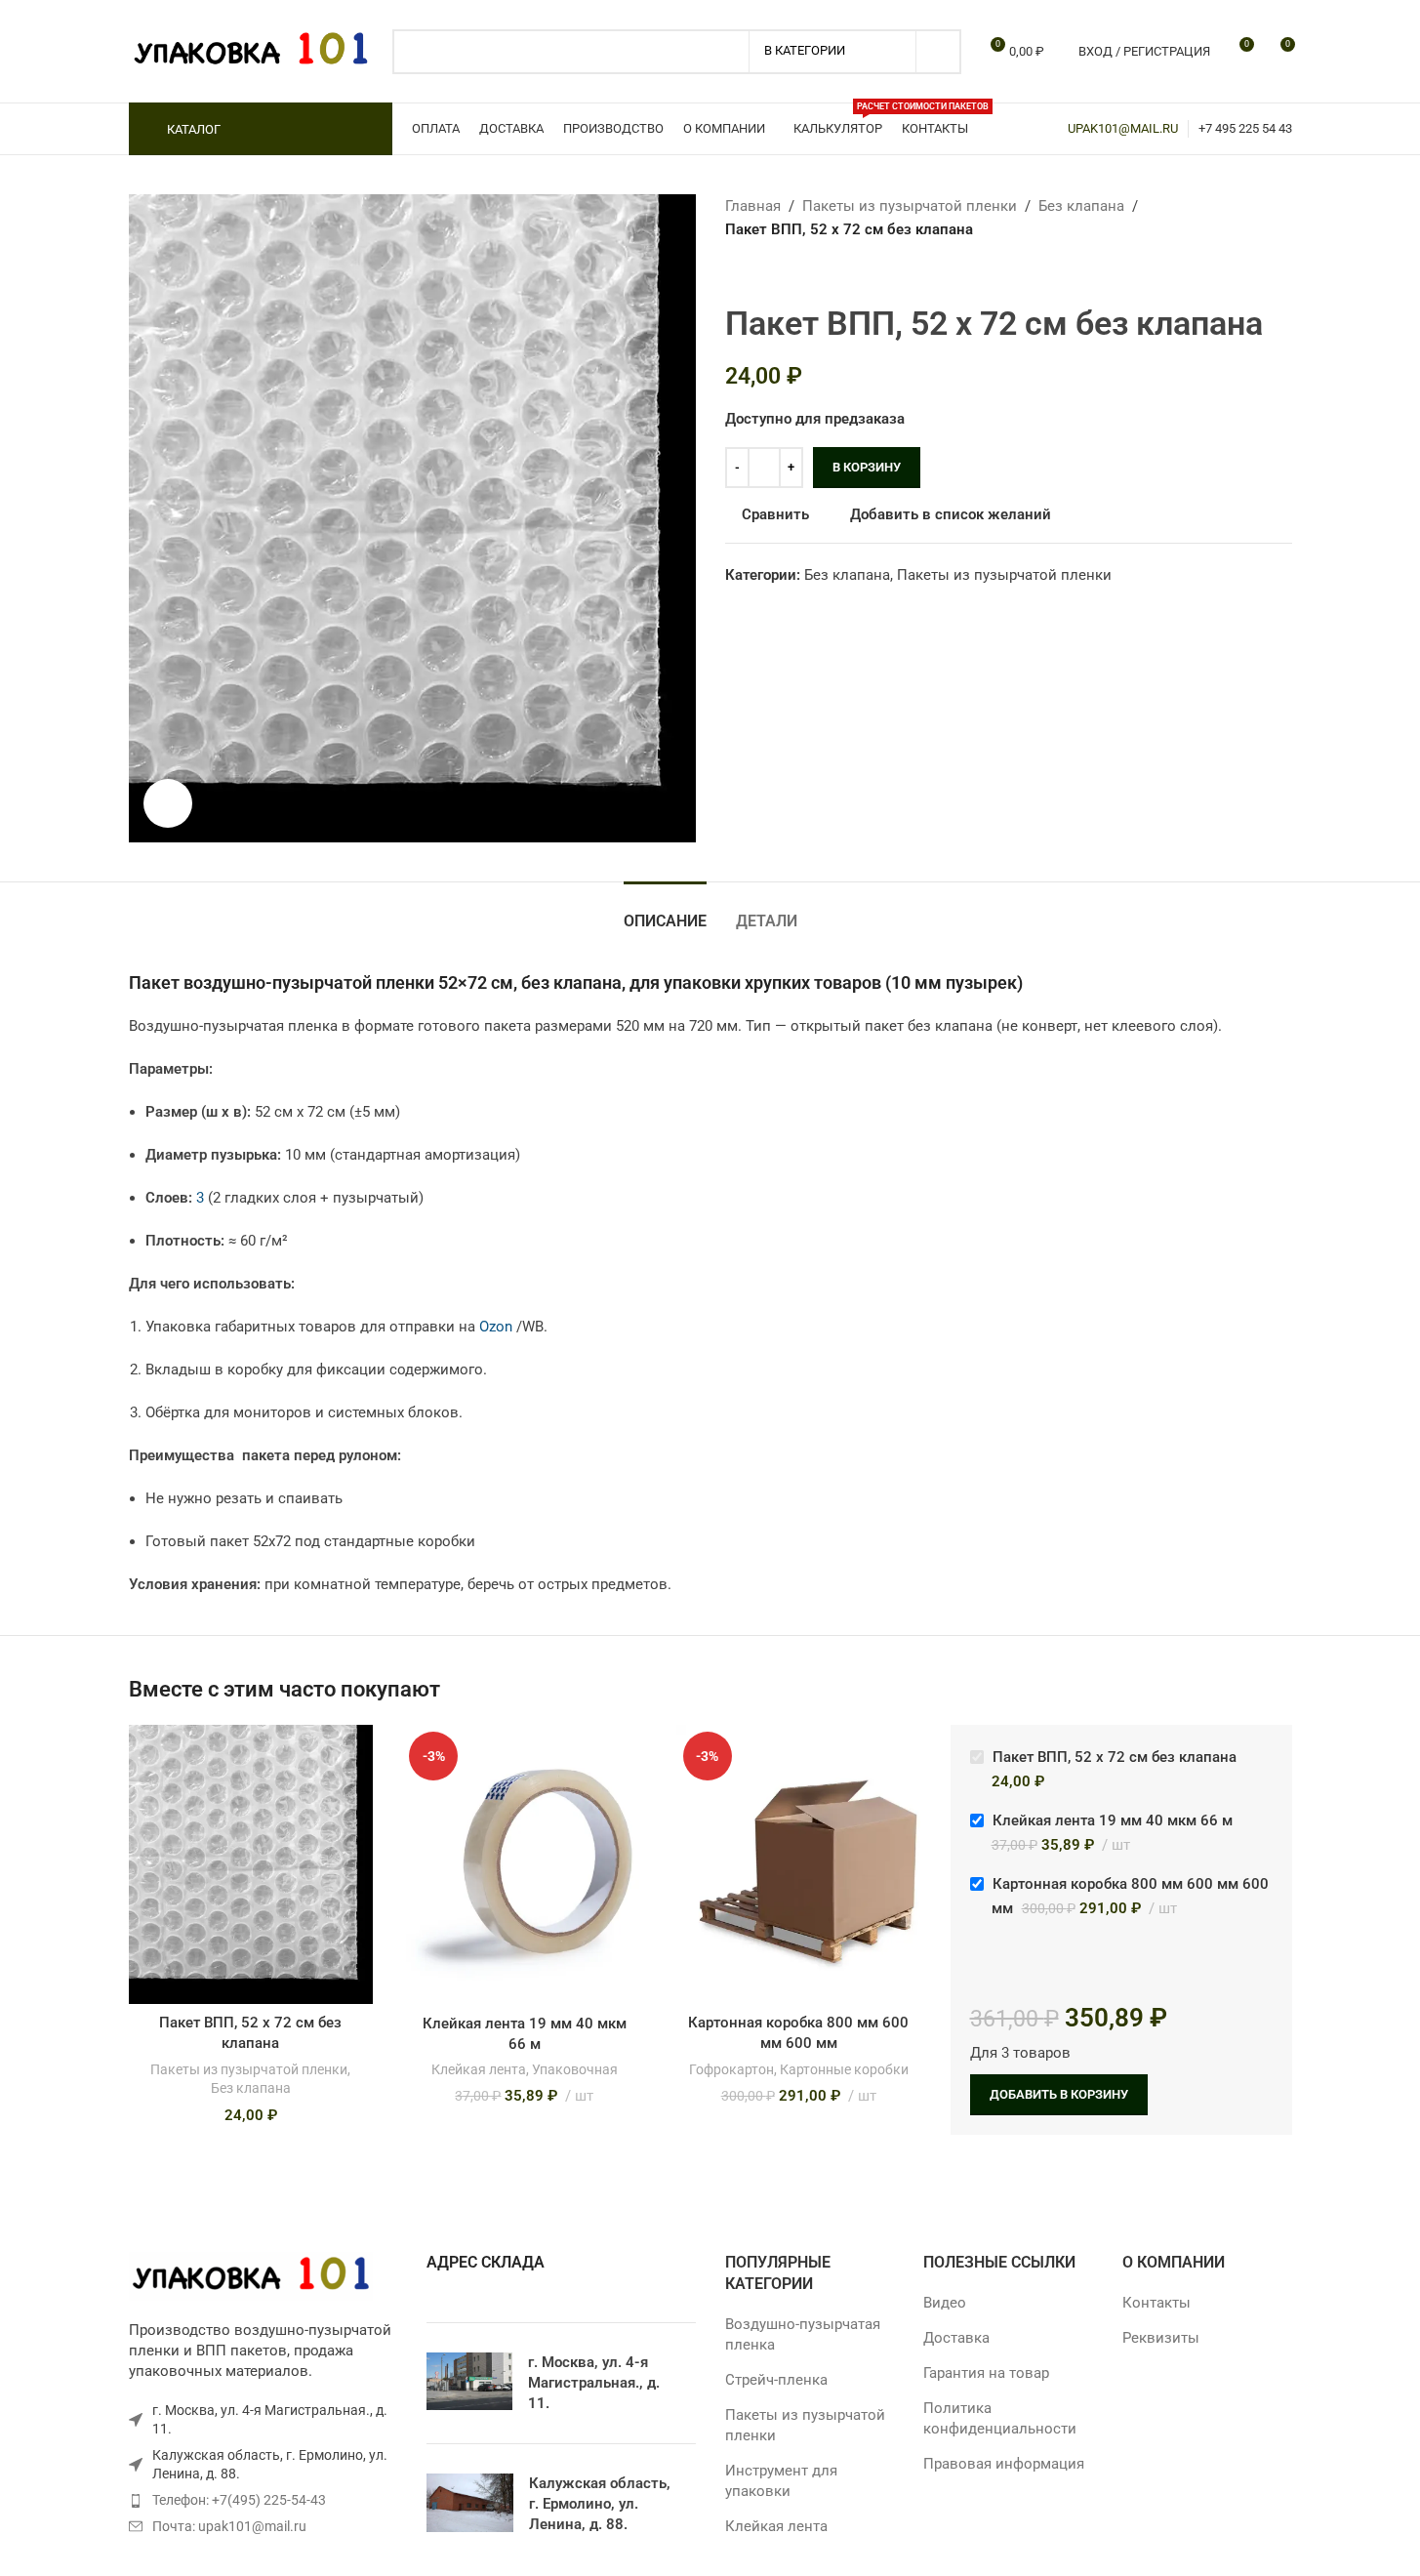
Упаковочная (575, 2069)
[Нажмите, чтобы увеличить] (168, 803)
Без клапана (1081, 206)
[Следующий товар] (784, 272)
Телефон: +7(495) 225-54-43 (239, 2500)
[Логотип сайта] (251, 50)
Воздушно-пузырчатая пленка (803, 2334)
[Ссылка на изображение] (251, 2275)
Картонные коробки (844, 2069)
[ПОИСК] (939, 52)
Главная (753, 206)
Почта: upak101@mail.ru (229, 2526)
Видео (945, 2303)
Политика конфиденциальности (1000, 2418)
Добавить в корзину (1059, 2094)
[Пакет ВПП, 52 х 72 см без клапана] (251, 1864)
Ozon (496, 1327)
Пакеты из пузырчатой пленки (910, 206)
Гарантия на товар (986, 2373)
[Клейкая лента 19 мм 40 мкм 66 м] (525, 1865)
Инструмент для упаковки (781, 2481)
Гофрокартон (731, 2069)
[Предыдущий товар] (737, 272)
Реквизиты (1161, 2338)
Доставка (956, 2338)
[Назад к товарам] (760, 272)
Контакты (1156, 2303)
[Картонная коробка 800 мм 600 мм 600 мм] (799, 1864)
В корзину (867, 467)
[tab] (665, 911)
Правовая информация (1004, 2464)
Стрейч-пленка (776, 2380)
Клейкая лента (479, 2069)
